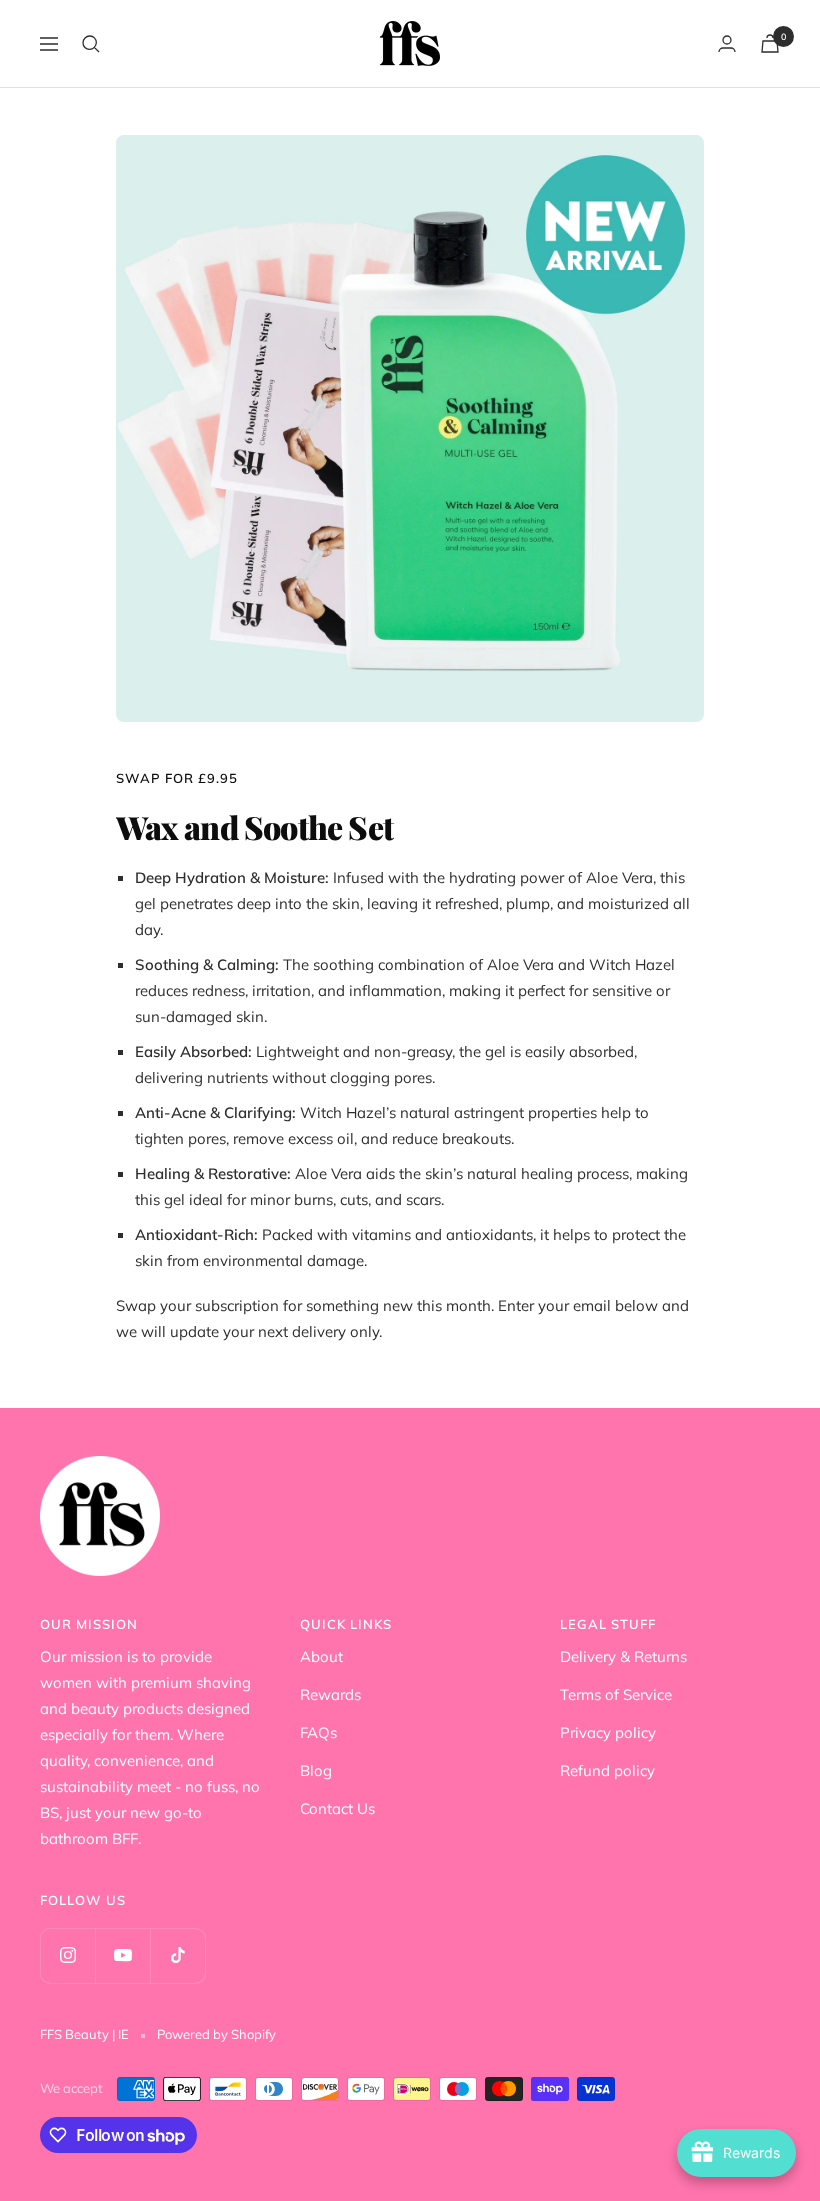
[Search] (91, 44)
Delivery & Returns (623, 1656)
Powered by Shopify (216, 2034)
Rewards (330, 1694)
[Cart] (770, 43)
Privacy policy (608, 1732)
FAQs (318, 1732)
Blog (316, 1770)
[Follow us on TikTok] (177, 1955)
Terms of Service (616, 1694)
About (321, 1656)
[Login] (727, 43)
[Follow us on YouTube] (122, 1955)
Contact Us (337, 1808)
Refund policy (607, 1770)
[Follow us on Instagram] (67, 1955)
